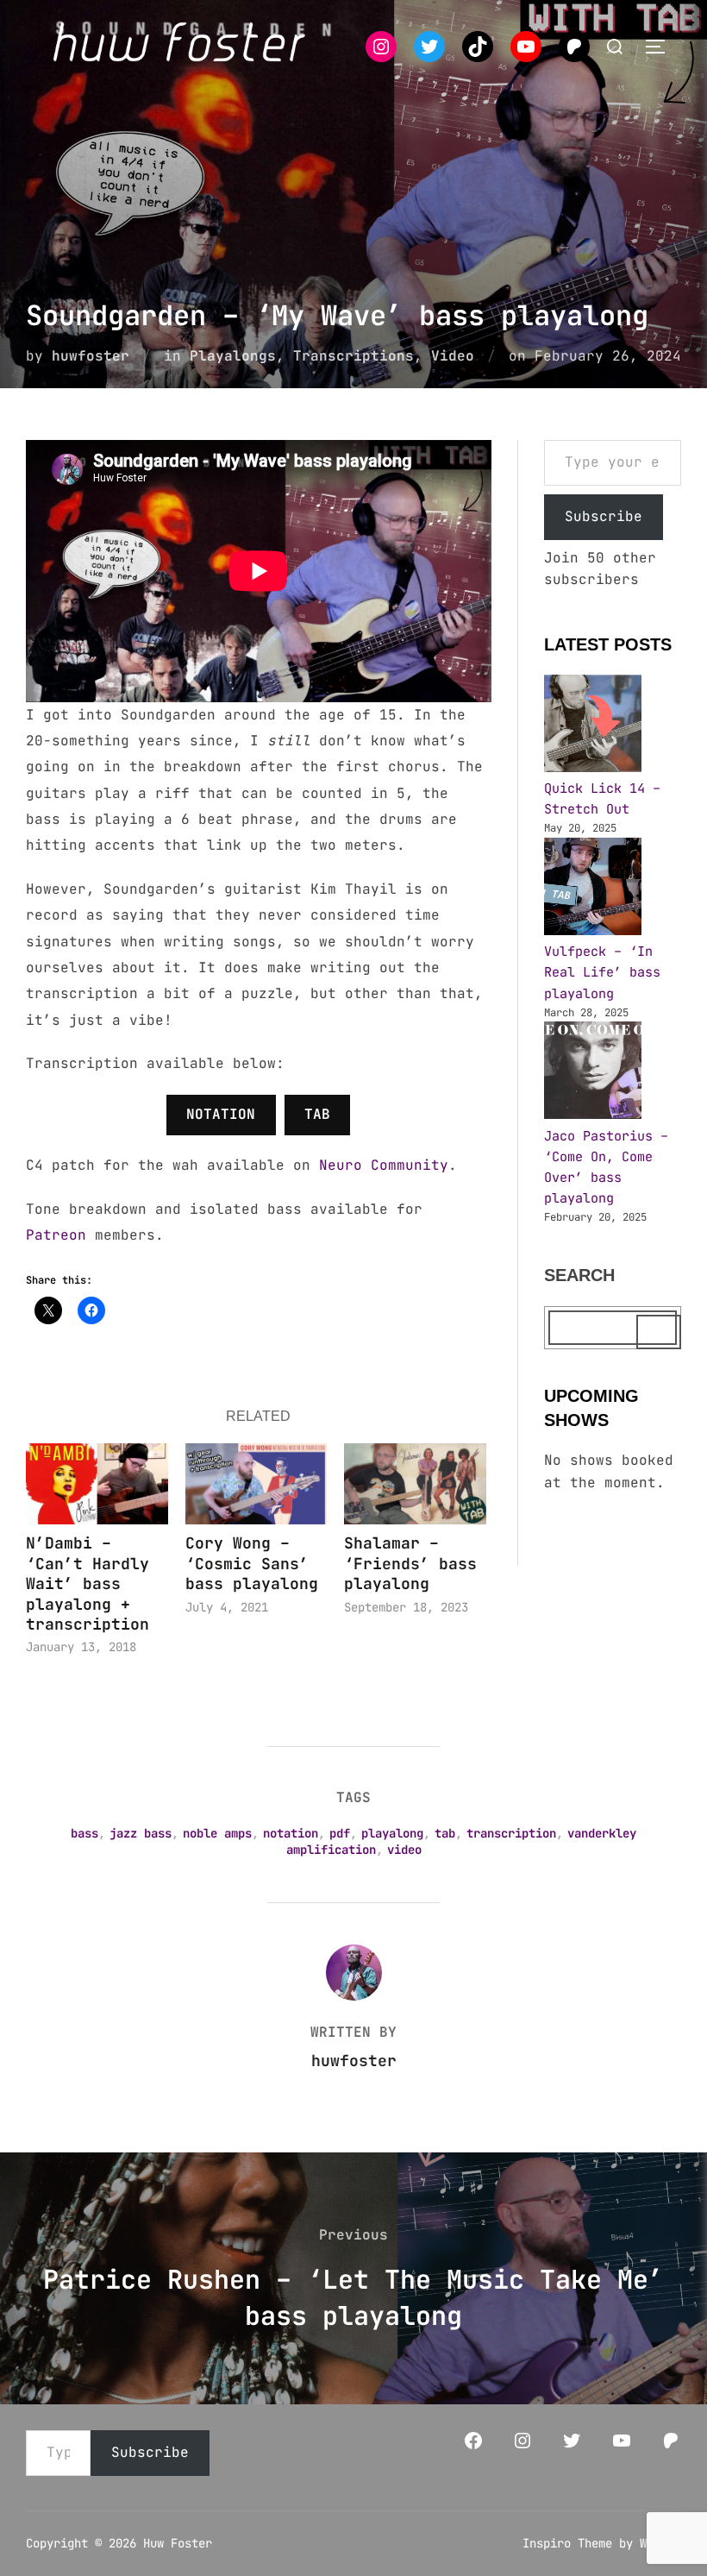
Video (453, 356)
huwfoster (91, 356)
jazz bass (141, 1833)
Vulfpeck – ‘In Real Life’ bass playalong (602, 972)
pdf (340, 1833)
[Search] (659, 1332)
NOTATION (221, 1114)
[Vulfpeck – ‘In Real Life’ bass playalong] (593, 889)
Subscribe (604, 516)
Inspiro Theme (567, 2543)
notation (291, 1833)
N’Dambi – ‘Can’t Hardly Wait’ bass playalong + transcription (88, 1583)
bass (84, 1833)
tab (445, 1833)
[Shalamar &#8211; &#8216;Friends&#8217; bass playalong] (415, 1484)
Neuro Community (384, 1165)
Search (579, 1275)
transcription (511, 1833)
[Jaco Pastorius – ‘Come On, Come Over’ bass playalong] (593, 1073)
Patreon (56, 1235)
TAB (317, 1114)
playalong (392, 1833)
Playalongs (233, 356)
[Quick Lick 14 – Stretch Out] (593, 726)
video (404, 1850)
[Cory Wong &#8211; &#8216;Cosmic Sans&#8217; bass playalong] (257, 1484)
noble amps (217, 1833)
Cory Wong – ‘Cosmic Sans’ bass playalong (252, 1563)
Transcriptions (353, 356)
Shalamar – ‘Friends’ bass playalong (410, 1563)
